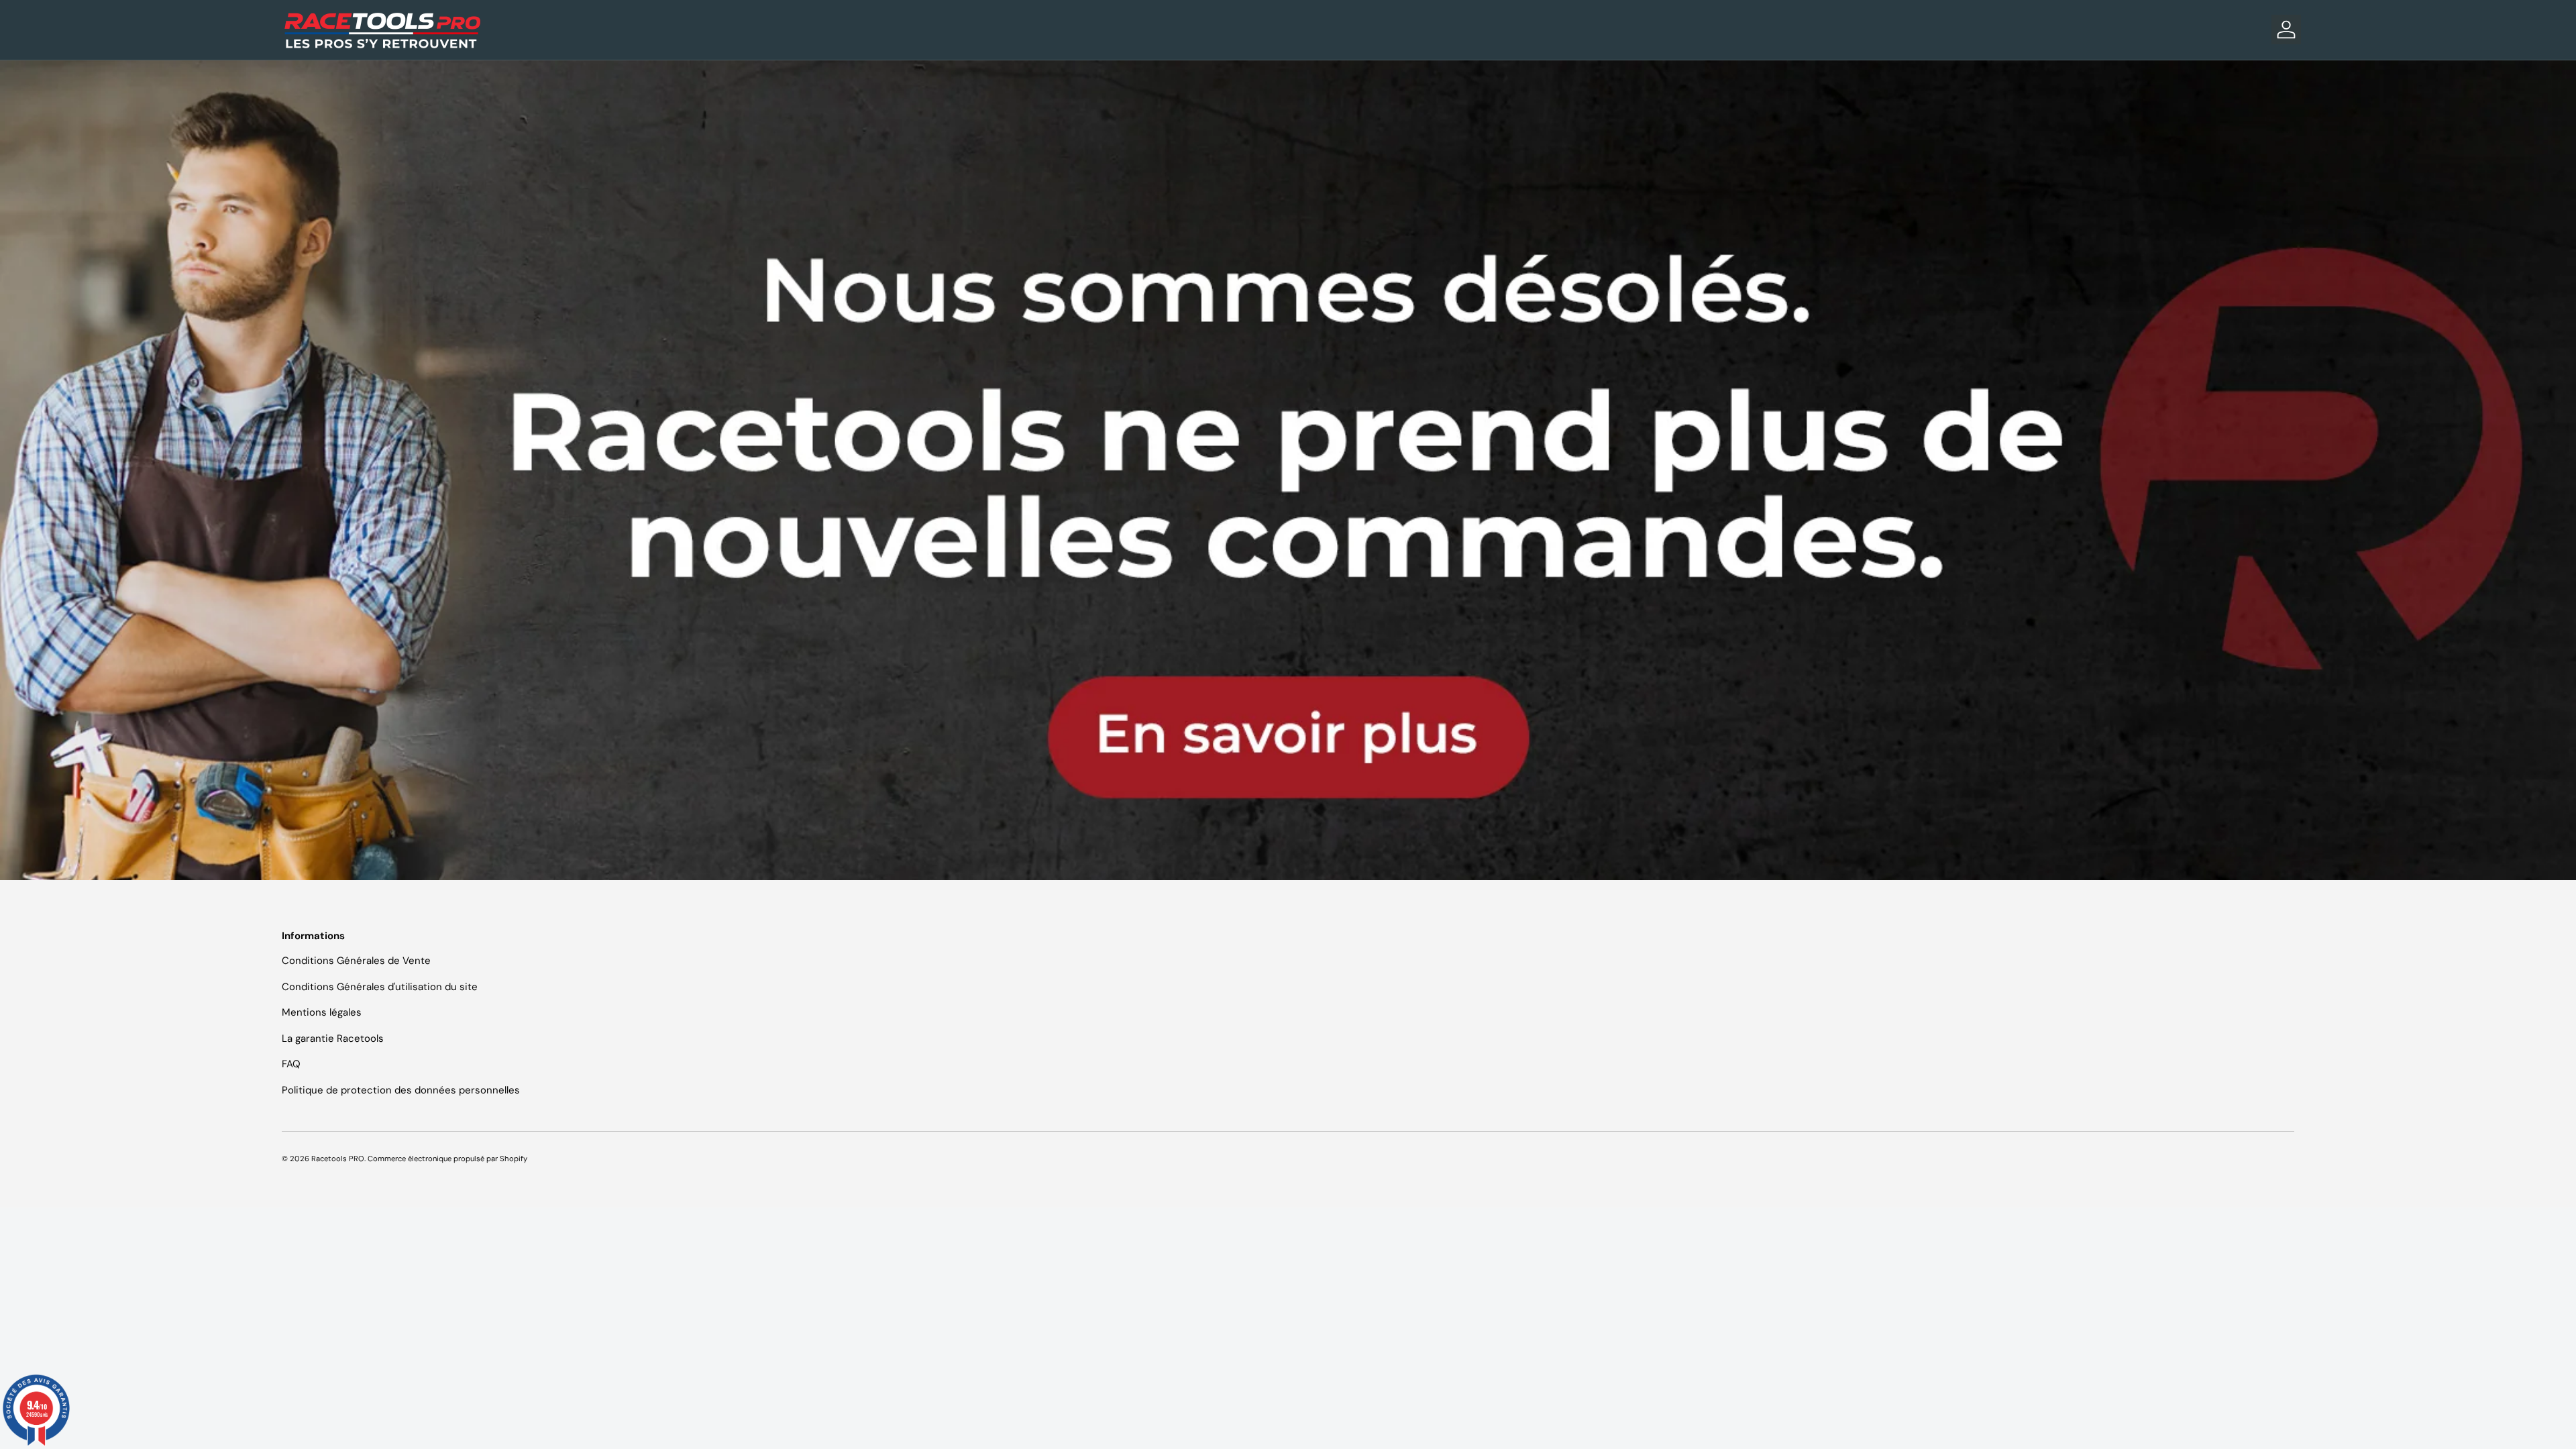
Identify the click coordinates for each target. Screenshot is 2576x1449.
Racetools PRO (338, 1159)
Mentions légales (322, 1012)
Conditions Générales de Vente (356, 961)
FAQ (291, 1064)
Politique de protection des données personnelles (401, 1090)
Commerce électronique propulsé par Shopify (447, 1159)
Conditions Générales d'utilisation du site (380, 987)
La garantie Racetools (333, 1038)
